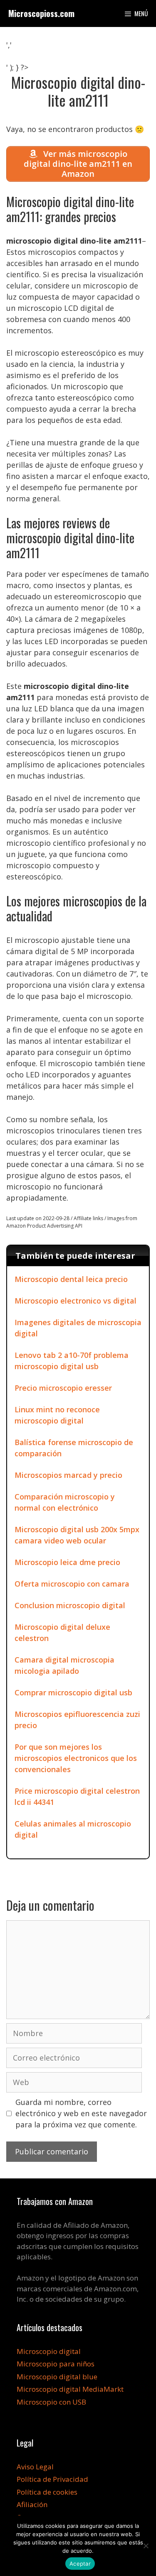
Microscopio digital (49, 2351)
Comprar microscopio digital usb (73, 1692)
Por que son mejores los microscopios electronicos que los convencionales (76, 1758)
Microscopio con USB (51, 2402)
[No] (146, 2546)
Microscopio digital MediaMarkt (70, 2389)
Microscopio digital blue (57, 2377)
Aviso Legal (35, 2467)
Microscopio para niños (56, 2364)
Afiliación (32, 2504)
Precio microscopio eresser (63, 1388)
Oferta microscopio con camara (72, 1584)
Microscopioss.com (41, 13)
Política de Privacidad (52, 2479)
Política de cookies (47, 2492)
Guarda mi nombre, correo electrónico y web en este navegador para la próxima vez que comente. (81, 2113)
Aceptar (80, 2564)
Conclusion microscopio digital (70, 1605)
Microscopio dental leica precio (71, 1279)
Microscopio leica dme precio (67, 1562)
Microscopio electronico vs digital (76, 1301)
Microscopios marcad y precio (68, 1475)
